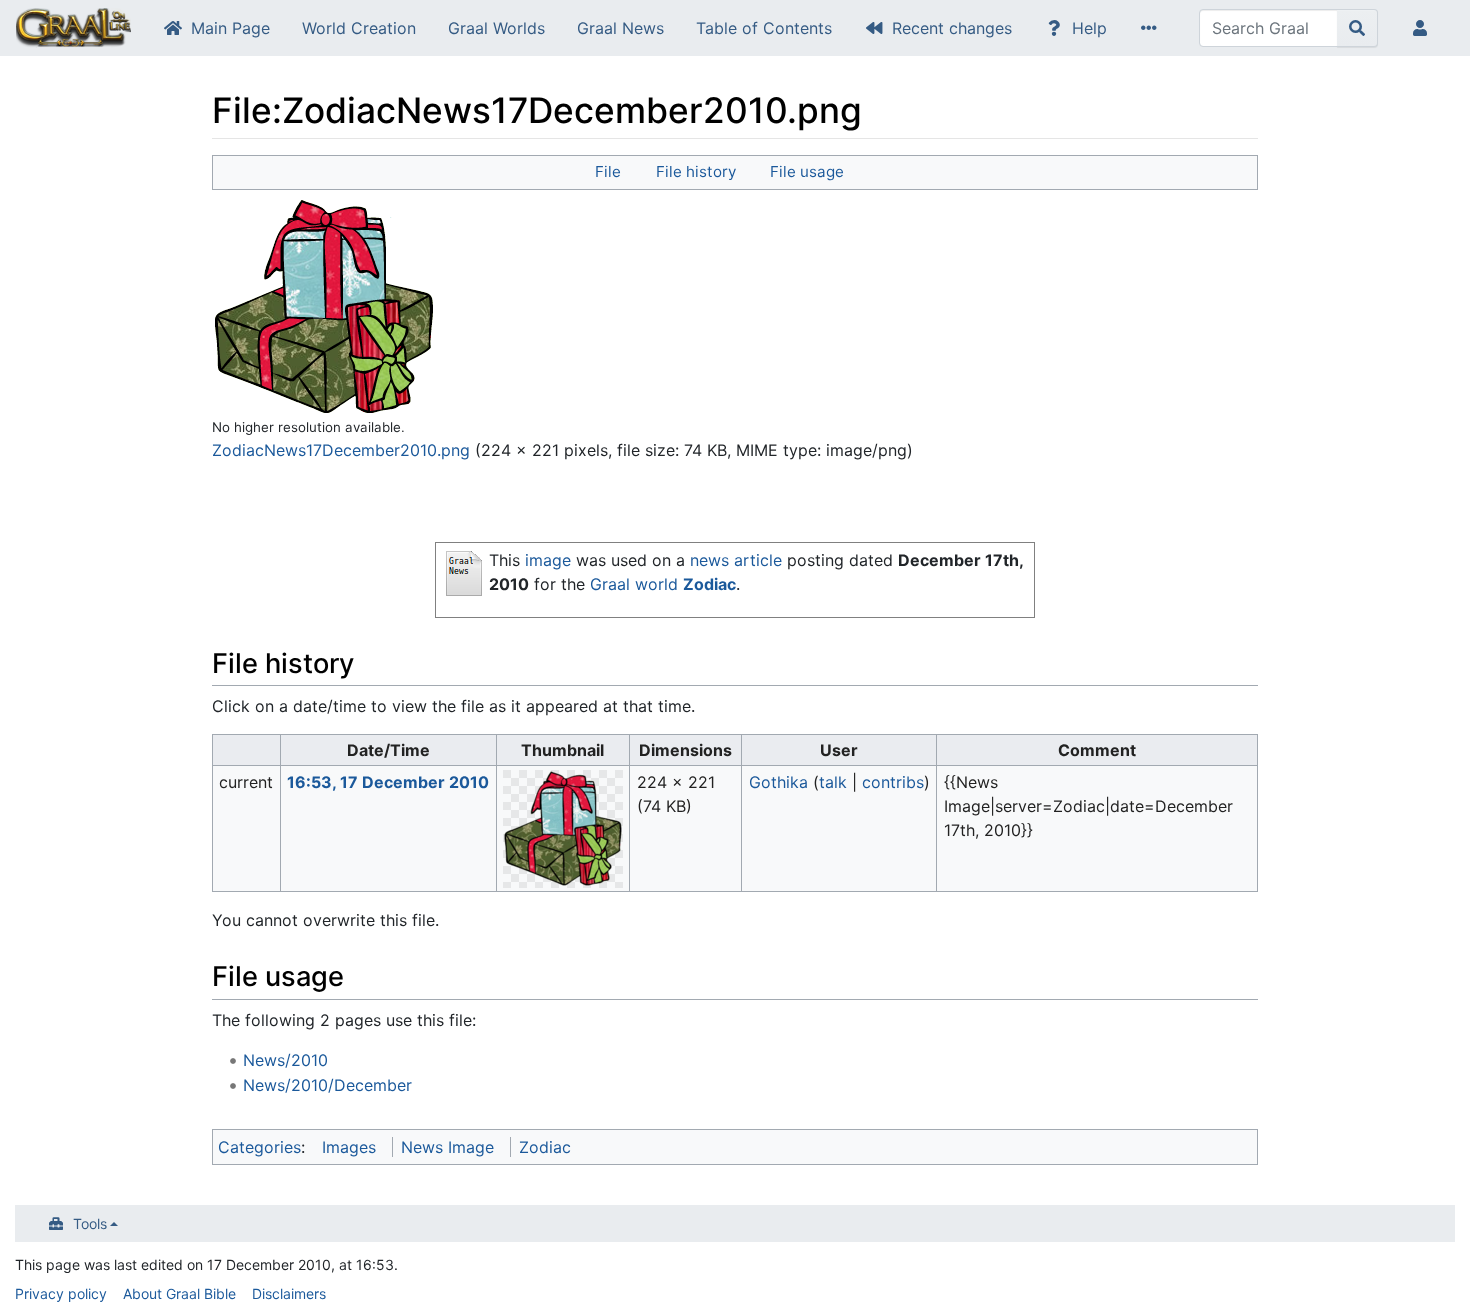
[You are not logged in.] (1424, 28)
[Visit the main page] (73, 30)
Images (349, 1147)
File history (696, 171)
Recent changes (952, 28)
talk (833, 782)
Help (1089, 28)
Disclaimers (289, 1293)
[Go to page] (1357, 28)
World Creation (359, 28)
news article (736, 560)
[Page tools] (1153, 28)
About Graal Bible (179, 1293)
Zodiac (709, 584)
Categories (259, 1147)
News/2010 (285, 1060)
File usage (807, 171)
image (548, 560)
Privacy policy (61, 1293)
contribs (893, 782)
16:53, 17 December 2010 (388, 782)
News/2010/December (327, 1085)
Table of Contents (764, 28)
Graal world (634, 584)
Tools (90, 1223)
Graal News (620, 28)
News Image (447, 1147)
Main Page (230, 28)
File (608, 171)
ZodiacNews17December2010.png (341, 450)
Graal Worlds (496, 28)
